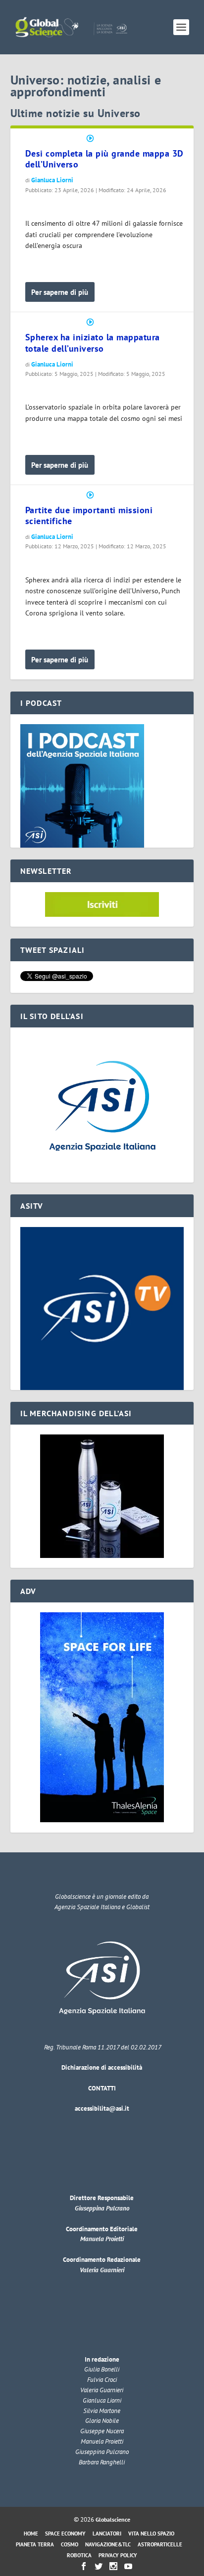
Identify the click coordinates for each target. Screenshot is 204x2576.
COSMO (70, 2544)
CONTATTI (102, 2088)
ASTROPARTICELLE (160, 2544)
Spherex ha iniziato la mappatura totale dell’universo (93, 343)
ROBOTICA (79, 2555)
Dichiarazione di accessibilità (102, 2067)
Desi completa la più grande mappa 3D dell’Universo (104, 159)
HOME (31, 2534)
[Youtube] (128, 2566)
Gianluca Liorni (52, 180)
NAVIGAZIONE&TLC (108, 2544)
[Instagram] (113, 2566)
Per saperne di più (60, 292)
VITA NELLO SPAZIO (151, 2534)
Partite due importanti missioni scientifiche (89, 516)
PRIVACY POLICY (118, 2555)
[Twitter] (99, 2566)
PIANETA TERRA (35, 2544)
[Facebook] (84, 2566)
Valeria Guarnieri (102, 2270)
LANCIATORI (107, 2534)
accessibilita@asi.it (102, 2108)
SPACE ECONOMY (65, 2534)
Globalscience (113, 2519)
